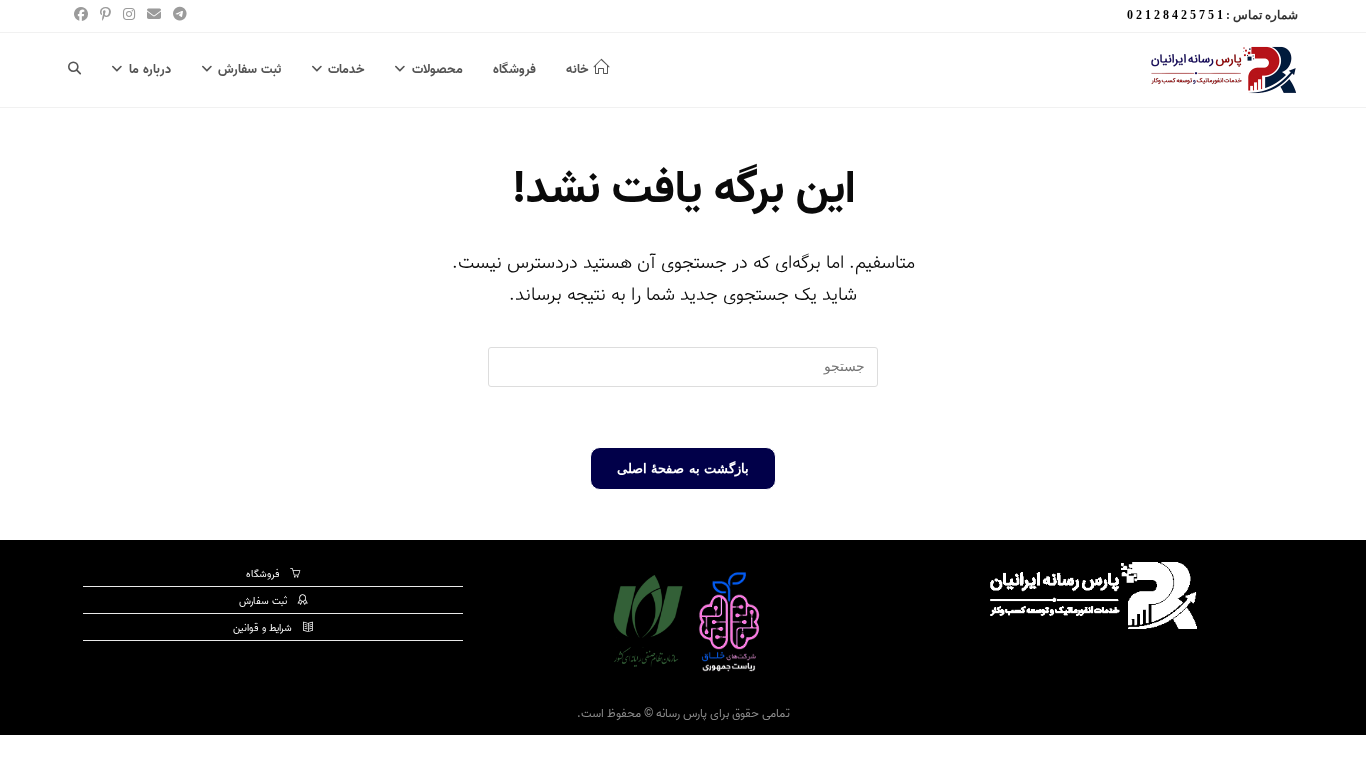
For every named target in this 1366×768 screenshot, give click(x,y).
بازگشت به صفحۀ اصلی (683, 468)
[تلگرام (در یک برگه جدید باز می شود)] (177, 16)
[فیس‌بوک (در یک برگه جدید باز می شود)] (81, 16)
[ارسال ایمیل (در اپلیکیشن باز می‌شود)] (154, 16)
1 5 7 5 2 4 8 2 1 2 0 (1175, 15)
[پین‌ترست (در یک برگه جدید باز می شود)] (105, 16)
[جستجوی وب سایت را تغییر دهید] (74, 70)
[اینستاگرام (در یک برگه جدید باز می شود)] (129, 16)
